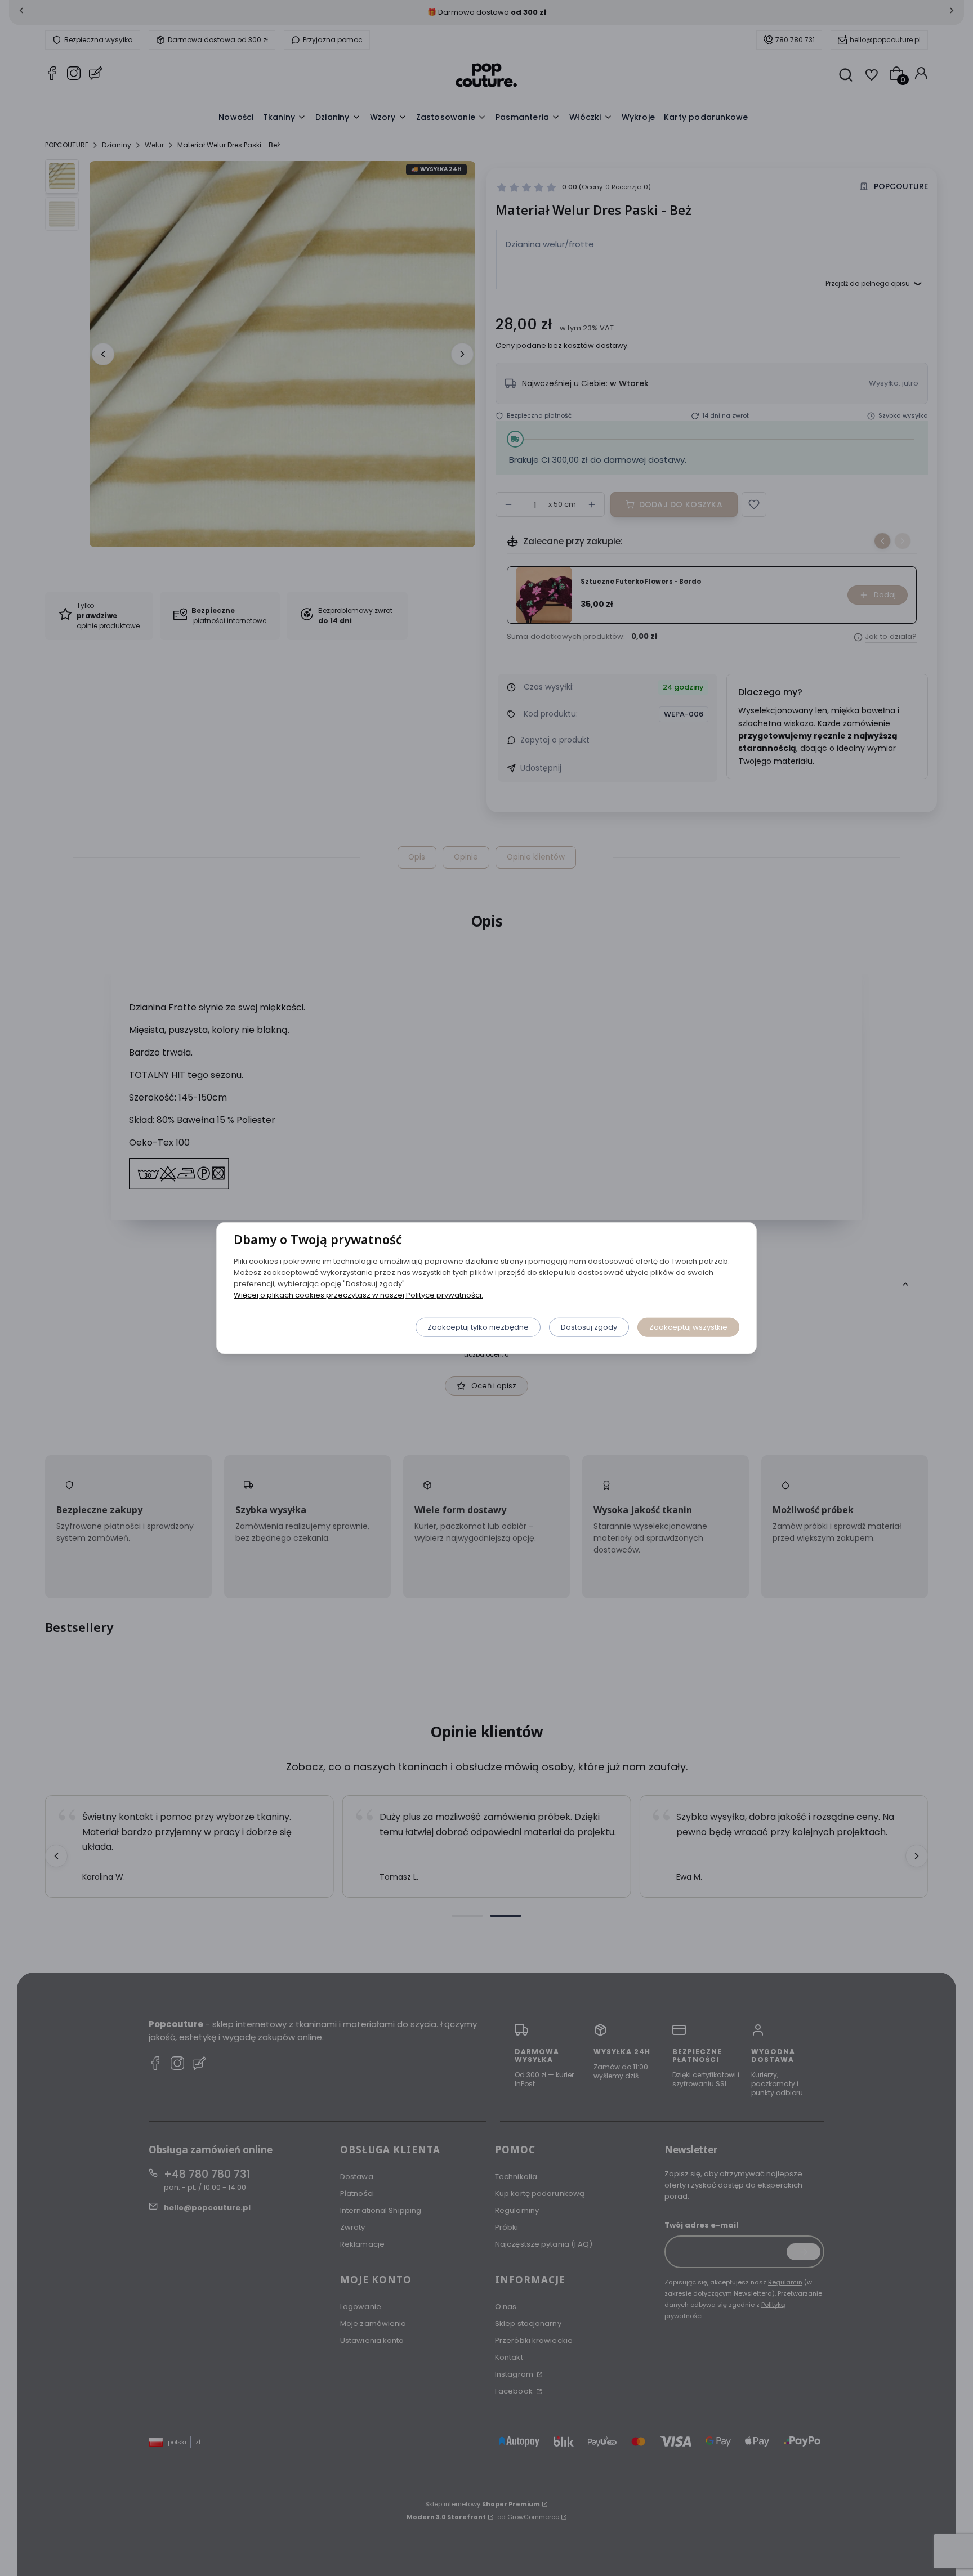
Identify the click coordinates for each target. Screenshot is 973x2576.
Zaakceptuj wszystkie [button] (688, 1327)
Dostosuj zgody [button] (589, 1327)
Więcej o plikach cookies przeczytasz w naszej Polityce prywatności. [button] (358, 1294)
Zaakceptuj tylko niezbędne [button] (478, 1327)
